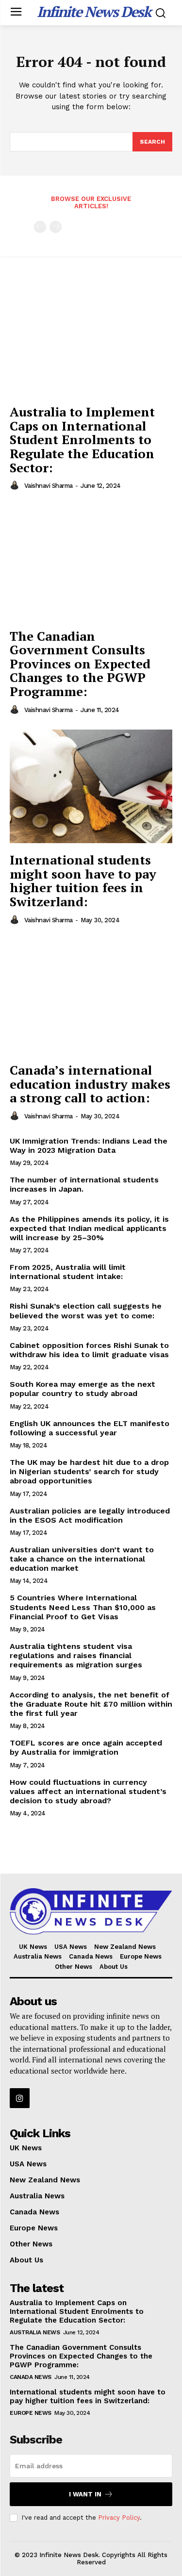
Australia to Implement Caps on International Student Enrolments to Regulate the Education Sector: (82, 439)
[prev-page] (40, 227)
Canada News (31, 2377)
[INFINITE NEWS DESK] (91, 1911)
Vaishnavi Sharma (49, 486)
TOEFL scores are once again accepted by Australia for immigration (86, 1747)
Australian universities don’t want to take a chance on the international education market (82, 1559)
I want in (85, 2494)
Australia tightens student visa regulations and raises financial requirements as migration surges (76, 1655)
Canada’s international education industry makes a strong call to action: (90, 1084)
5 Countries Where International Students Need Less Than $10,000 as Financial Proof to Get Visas (83, 1607)
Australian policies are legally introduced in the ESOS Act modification (90, 1515)
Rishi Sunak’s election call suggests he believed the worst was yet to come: (86, 1311)
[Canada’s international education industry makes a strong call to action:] (91, 997)
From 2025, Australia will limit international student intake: (68, 1272)
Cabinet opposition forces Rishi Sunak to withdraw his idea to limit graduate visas (89, 1350)
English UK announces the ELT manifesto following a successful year (90, 1428)
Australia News (35, 2332)
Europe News (31, 2413)
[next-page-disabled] (56, 227)
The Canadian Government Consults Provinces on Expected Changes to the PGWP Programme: (80, 664)
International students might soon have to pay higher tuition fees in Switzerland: (83, 881)
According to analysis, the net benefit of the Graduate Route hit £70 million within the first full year (91, 1704)
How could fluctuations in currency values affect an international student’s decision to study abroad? (88, 1791)
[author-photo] (16, 485)
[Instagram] (20, 2098)
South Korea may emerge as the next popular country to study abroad (83, 1389)
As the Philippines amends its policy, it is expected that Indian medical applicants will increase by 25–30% (89, 1228)
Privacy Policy (119, 2518)
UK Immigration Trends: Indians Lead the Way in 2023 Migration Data (89, 1146)
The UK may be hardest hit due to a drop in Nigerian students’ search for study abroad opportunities (89, 1471)
